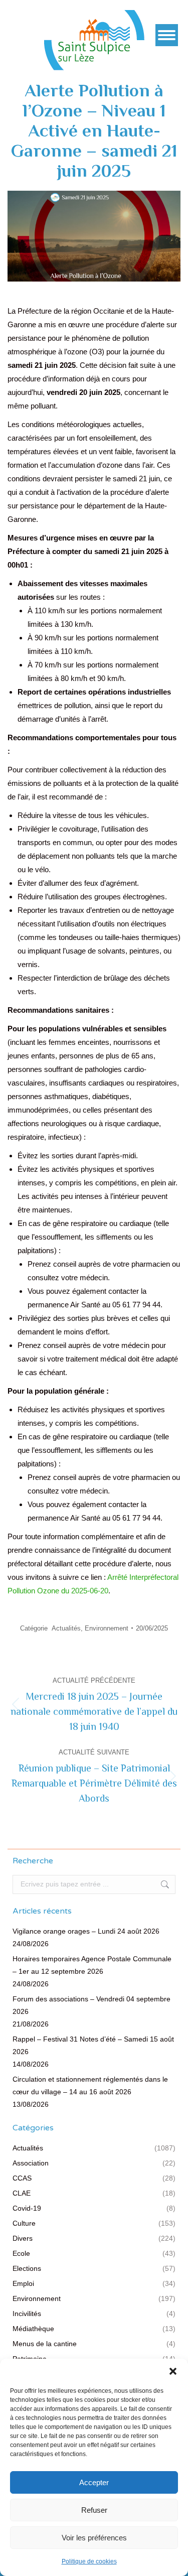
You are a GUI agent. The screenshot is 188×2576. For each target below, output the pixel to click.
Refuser (94, 2510)
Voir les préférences (94, 2538)
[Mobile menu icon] (167, 35)
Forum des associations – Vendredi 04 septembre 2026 (91, 2005)
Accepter (94, 2482)
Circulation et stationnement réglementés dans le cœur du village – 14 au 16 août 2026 (90, 2085)
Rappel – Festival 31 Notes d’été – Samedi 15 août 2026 (93, 2045)
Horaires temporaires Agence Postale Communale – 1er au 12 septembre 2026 (92, 1965)
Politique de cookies (89, 2561)
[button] (173, 2371)
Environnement (107, 1628)
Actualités (66, 1628)
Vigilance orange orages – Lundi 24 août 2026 (86, 1931)
